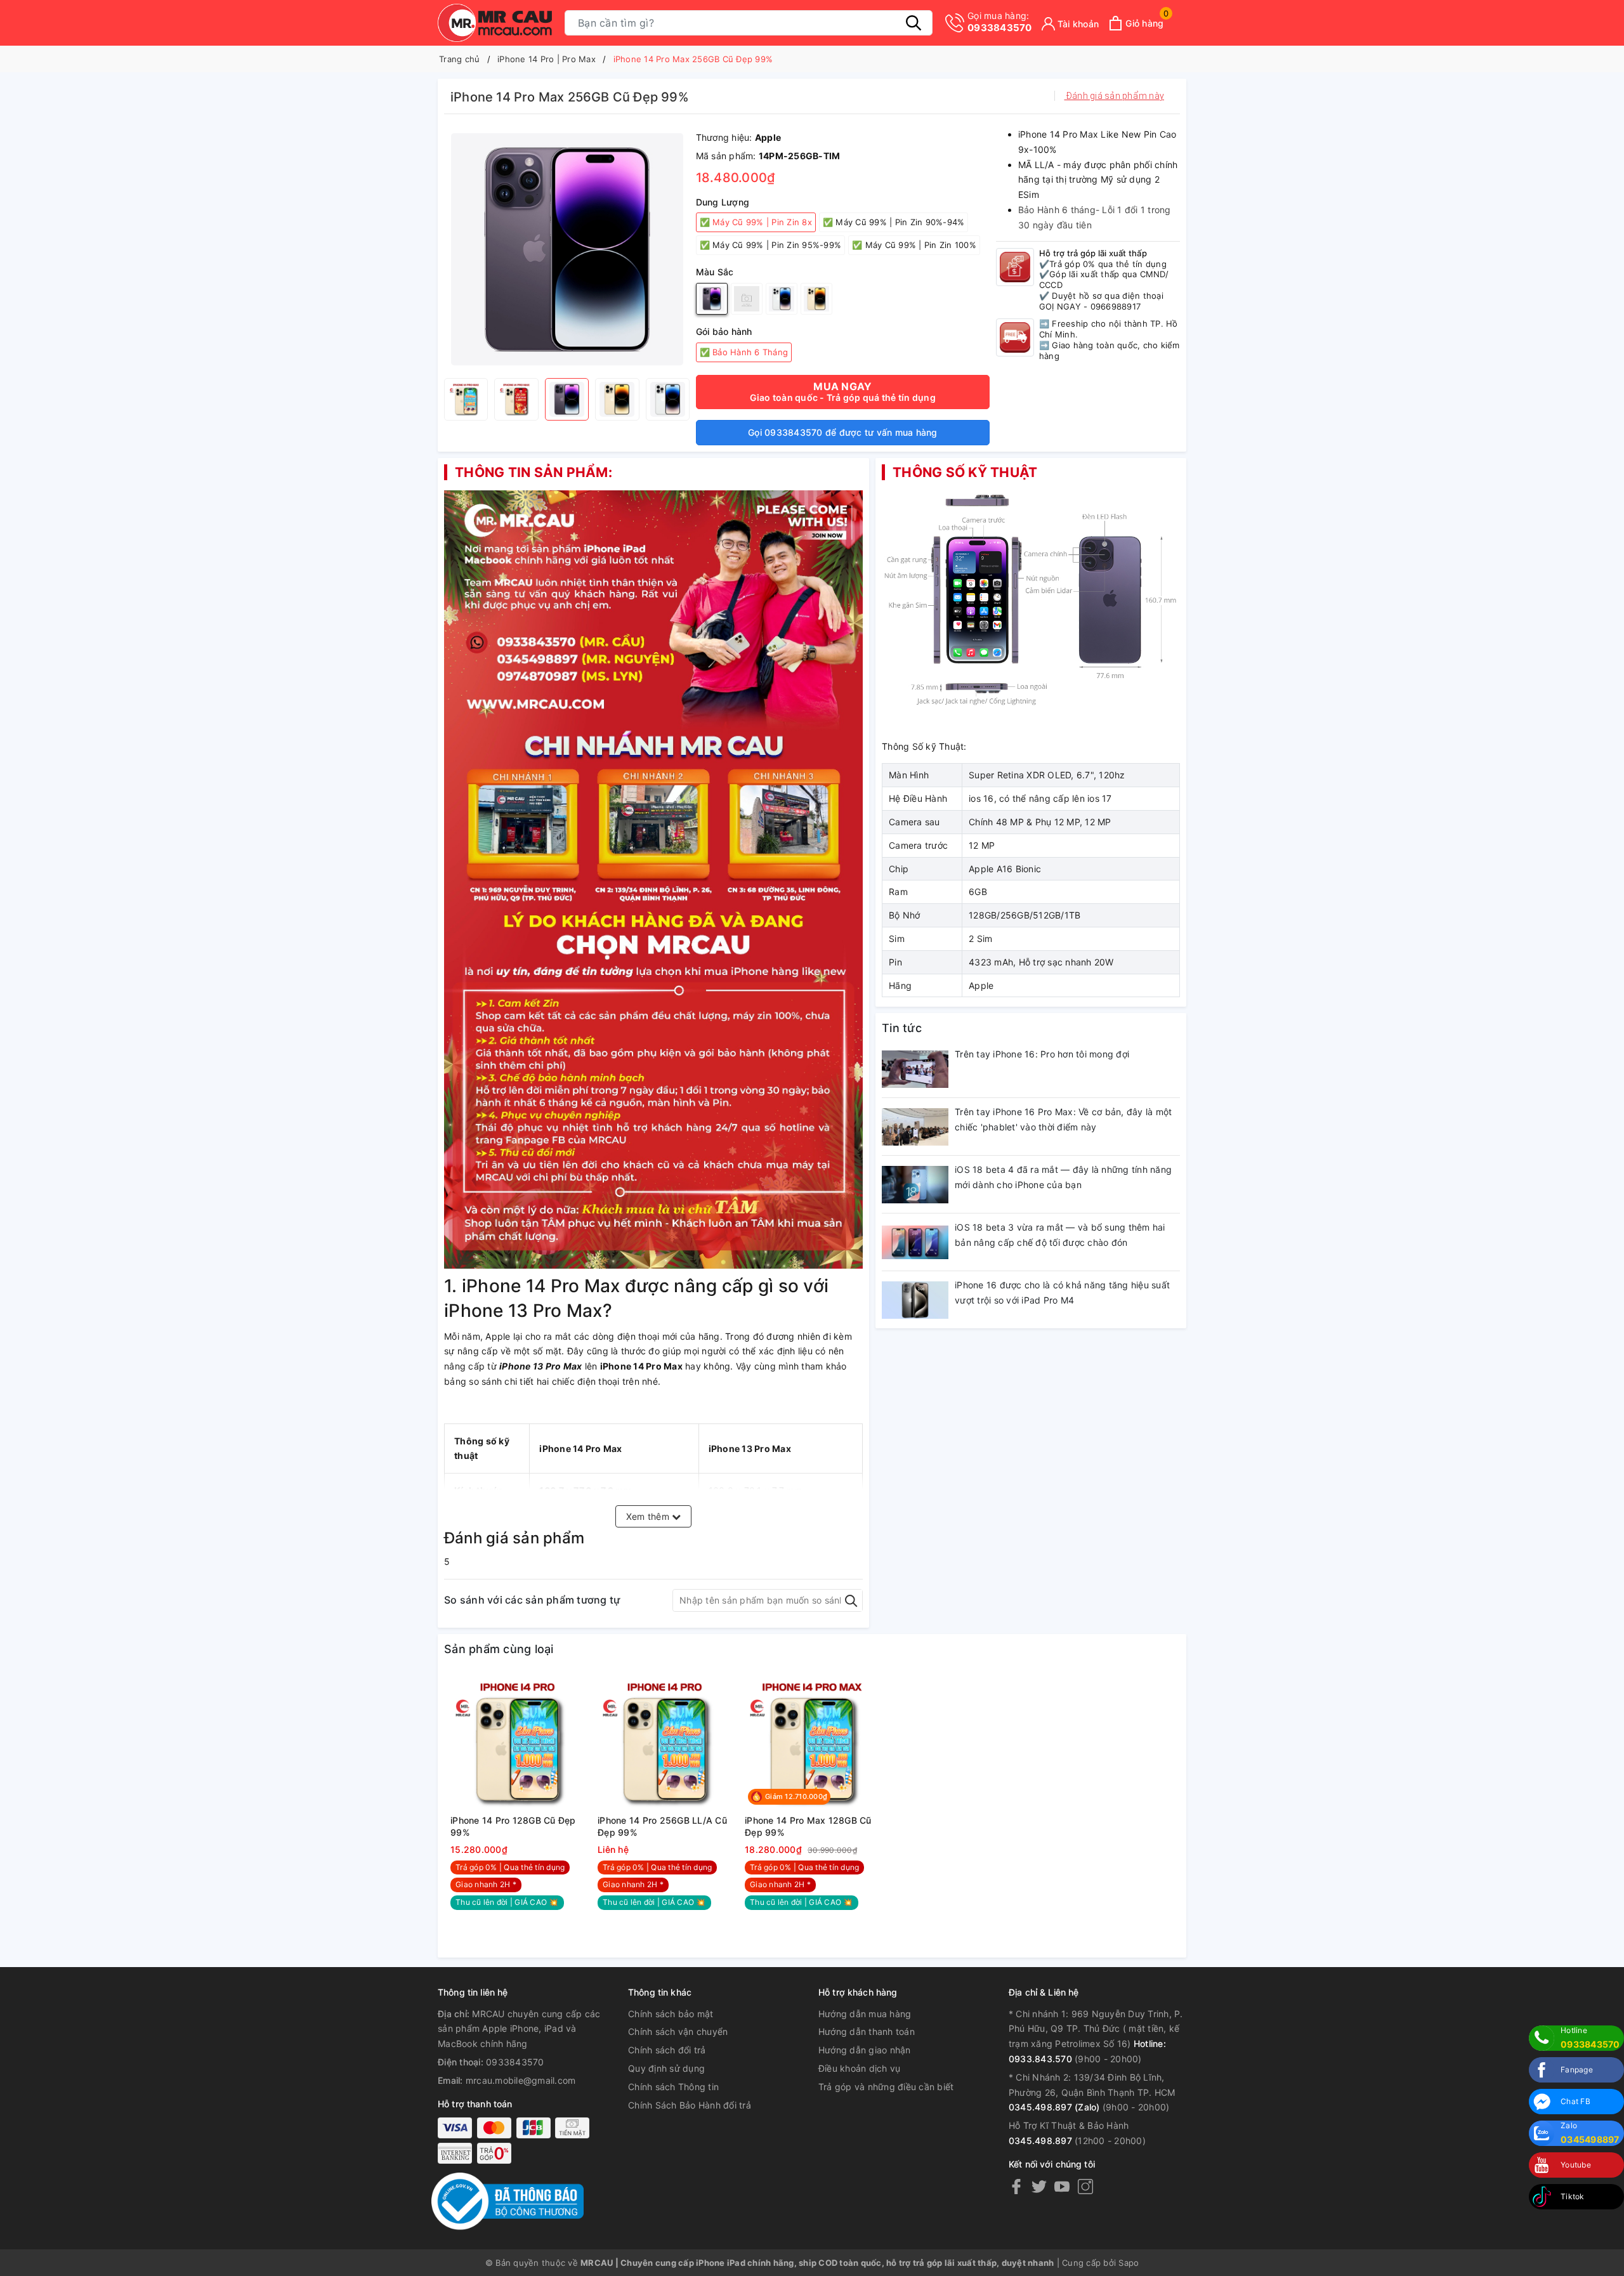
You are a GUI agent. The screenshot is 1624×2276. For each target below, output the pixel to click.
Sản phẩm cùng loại (499, 1649)
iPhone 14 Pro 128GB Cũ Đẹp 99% (513, 1827)
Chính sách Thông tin (673, 2087)
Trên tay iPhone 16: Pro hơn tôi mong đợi (1042, 1054)
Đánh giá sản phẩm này (1115, 96)
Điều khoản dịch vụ (860, 2068)
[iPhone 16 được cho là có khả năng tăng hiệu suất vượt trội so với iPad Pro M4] (915, 1300)
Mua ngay (843, 391)
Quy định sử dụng (666, 2068)
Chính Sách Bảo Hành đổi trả (690, 2105)
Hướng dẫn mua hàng (865, 2014)
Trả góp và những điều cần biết (886, 2087)
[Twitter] (1039, 2186)
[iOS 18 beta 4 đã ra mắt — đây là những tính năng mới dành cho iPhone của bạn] (915, 1184)
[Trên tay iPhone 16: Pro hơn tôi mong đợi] (915, 1069)
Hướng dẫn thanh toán (867, 2031)
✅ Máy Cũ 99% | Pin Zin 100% (914, 245)
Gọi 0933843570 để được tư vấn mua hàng (843, 432)
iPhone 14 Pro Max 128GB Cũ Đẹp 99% (808, 1827)
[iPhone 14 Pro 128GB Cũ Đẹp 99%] (518, 1743)
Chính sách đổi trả (667, 2050)
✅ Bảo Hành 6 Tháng (744, 352)
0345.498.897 (1040, 2141)
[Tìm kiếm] (913, 23)
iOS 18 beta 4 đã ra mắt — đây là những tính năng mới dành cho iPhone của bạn (1063, 1177)
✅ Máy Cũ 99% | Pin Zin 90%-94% (894, 222)
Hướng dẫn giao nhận (865, 2050)
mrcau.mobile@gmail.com (521, 2080)
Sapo (1129, 2263)
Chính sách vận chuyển (678, 2031)
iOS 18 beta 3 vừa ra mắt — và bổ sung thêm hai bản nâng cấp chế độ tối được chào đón (1060, 1235)
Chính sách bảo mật (671, 2014)
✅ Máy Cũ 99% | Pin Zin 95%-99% (771, 245)
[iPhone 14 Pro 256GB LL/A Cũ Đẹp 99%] (665, 1743)
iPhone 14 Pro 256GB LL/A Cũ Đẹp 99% (662, 1827)
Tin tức (902, 1028)
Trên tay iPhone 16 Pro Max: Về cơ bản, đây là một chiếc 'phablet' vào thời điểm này (1063, 1119)
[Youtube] (1062, 2186)
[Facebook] (1016, 2186)
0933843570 (1000, 22)
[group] (567, 249)
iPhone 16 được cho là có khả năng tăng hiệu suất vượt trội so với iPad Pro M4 (1062, 1292)
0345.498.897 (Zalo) (1054, 2107)
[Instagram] (1085, 2186)
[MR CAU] (495, 23)
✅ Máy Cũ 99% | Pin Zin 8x (756, 222)
